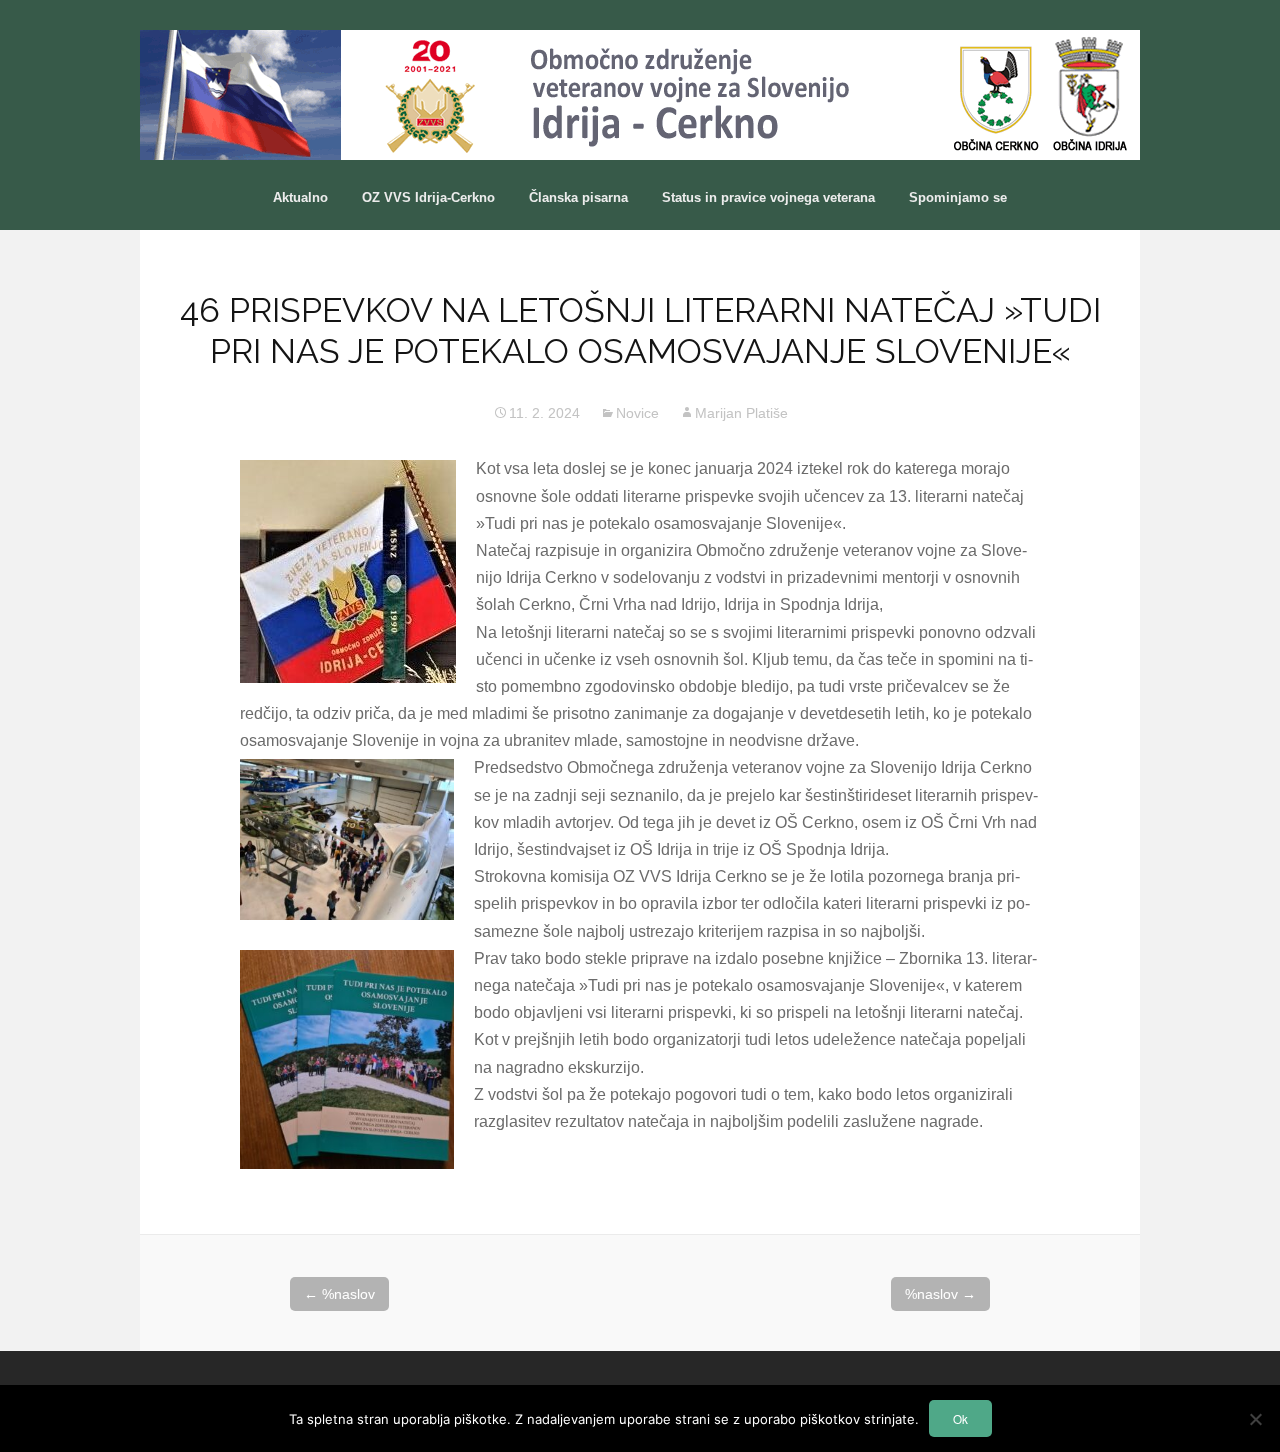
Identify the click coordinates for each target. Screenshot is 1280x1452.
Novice (637, 413)
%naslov (339, 1294)
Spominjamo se (958, 197)
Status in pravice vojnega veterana (768, 197)
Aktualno (300, 197)
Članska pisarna (578, 197)
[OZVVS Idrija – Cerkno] (640, 95)
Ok (960, 1419)
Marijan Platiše (741, 413)
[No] (1255, 1419)
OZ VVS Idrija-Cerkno (428, 197)
